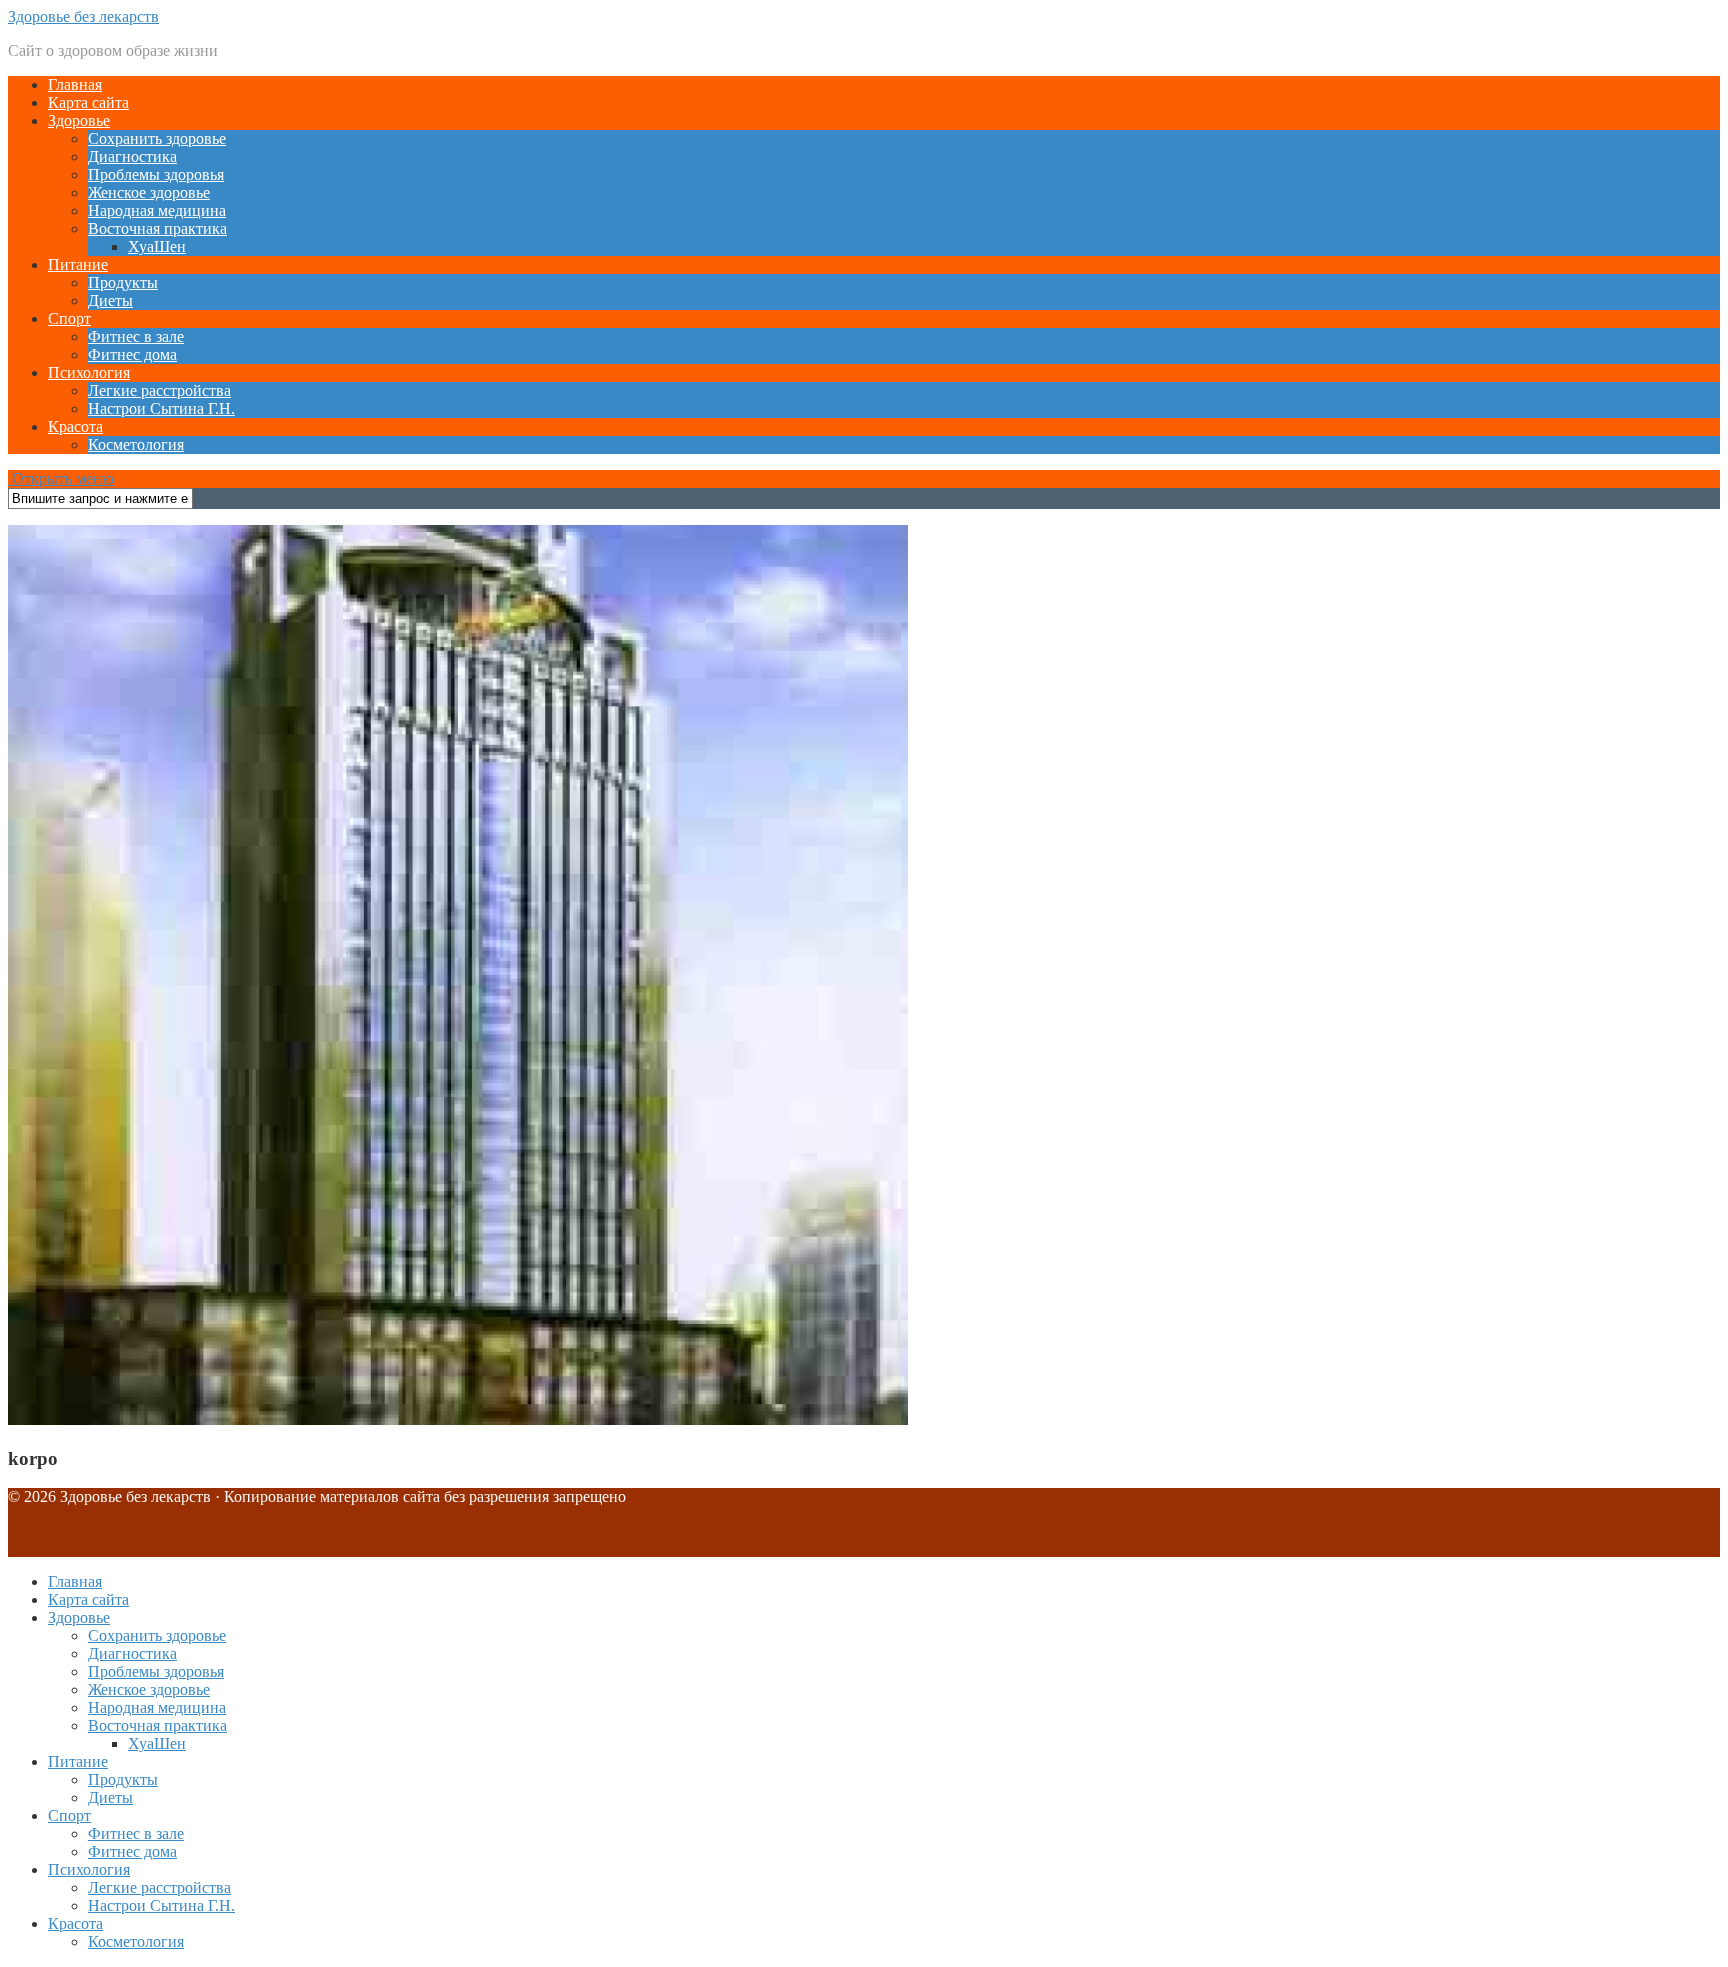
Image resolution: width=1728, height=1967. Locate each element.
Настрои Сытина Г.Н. (161, 408)
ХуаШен (157, 246)
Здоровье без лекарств (83, 16)
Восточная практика (157, 228)
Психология (89, 372)
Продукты (123, 282)
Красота (75, 426)
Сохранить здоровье (157, 138)
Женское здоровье (149, 192)
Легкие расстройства (159, 390)
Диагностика (132, 156)
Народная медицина (157, 210)
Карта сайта (88, 102)
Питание (78, 264)
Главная (75, 84)
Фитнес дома (132, 354)
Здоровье (79, 120)
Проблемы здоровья (156, 174)
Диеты (110, 300)
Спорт (69, 318)
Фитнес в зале (136, 336)
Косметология (136, 444)
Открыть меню (61, 478)
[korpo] (458, 1419)
